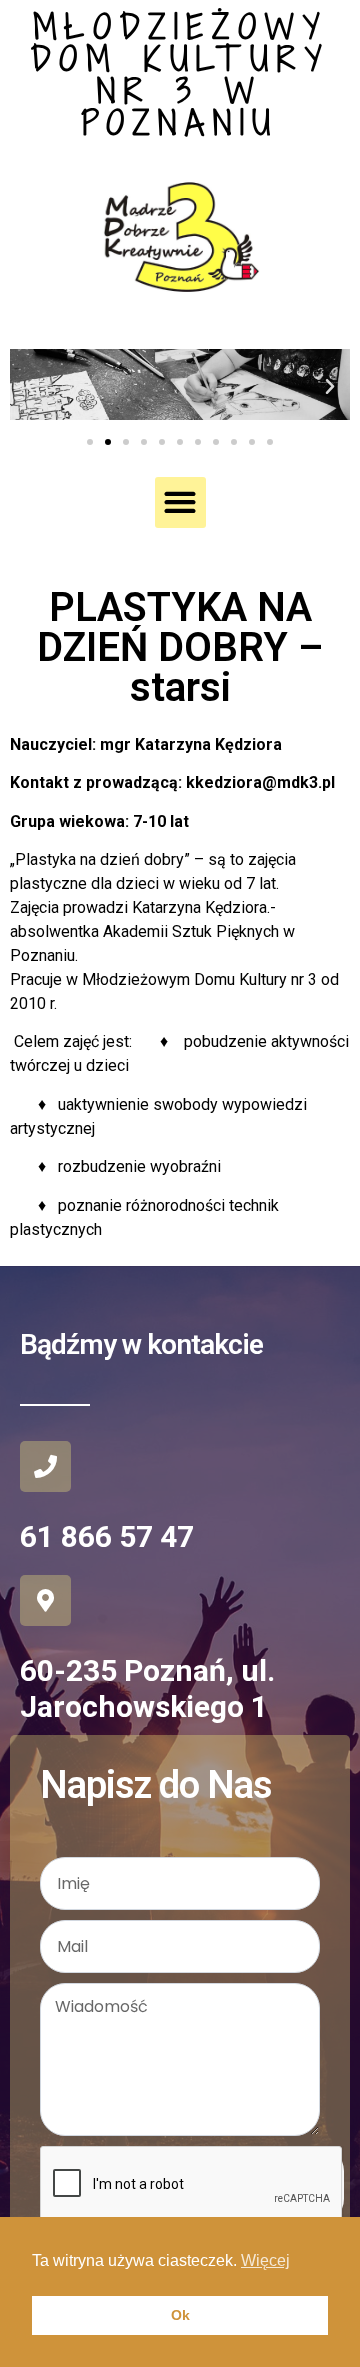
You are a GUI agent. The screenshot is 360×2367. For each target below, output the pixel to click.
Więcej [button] (265, 2260)
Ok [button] (180, 2315)
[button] (30, 387)
